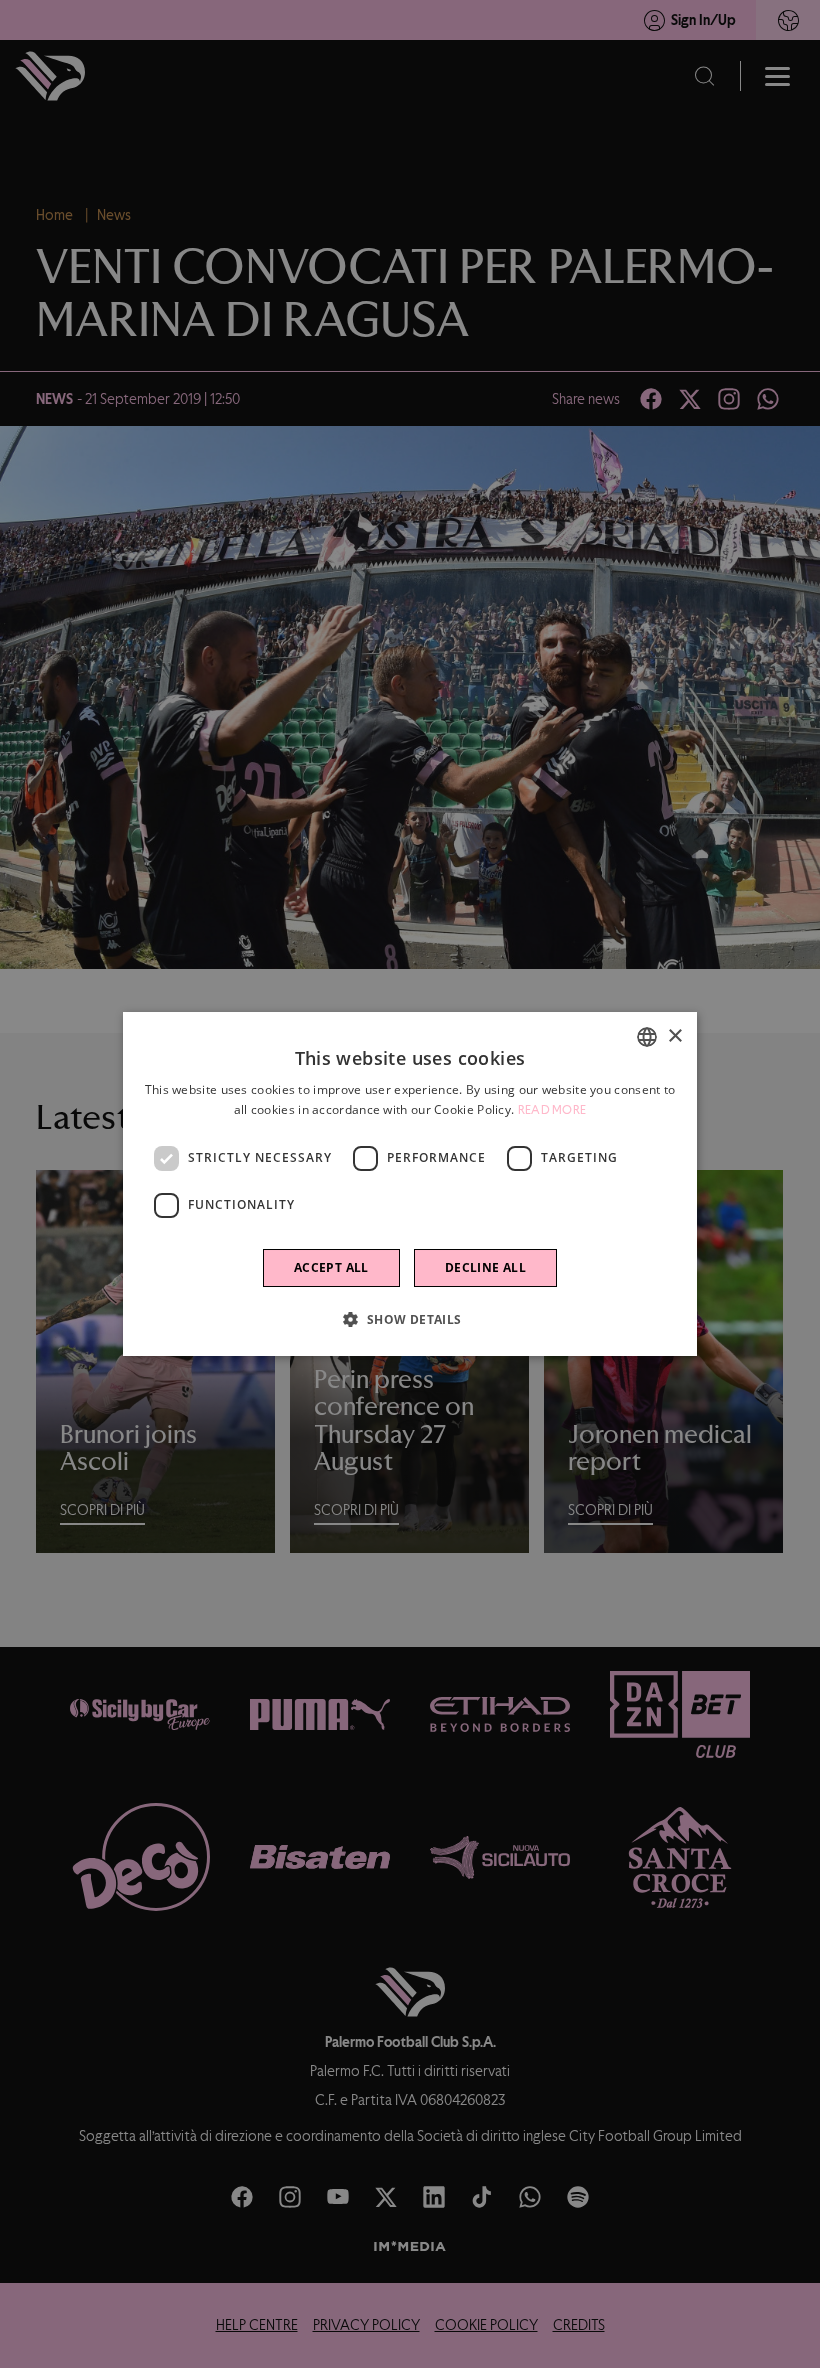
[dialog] (410, 1184)
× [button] (674, 1036)
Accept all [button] (331, 1267)
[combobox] (647, 1037)
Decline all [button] (485, 1267)
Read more (552, 1110)
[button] (409, 1319)
